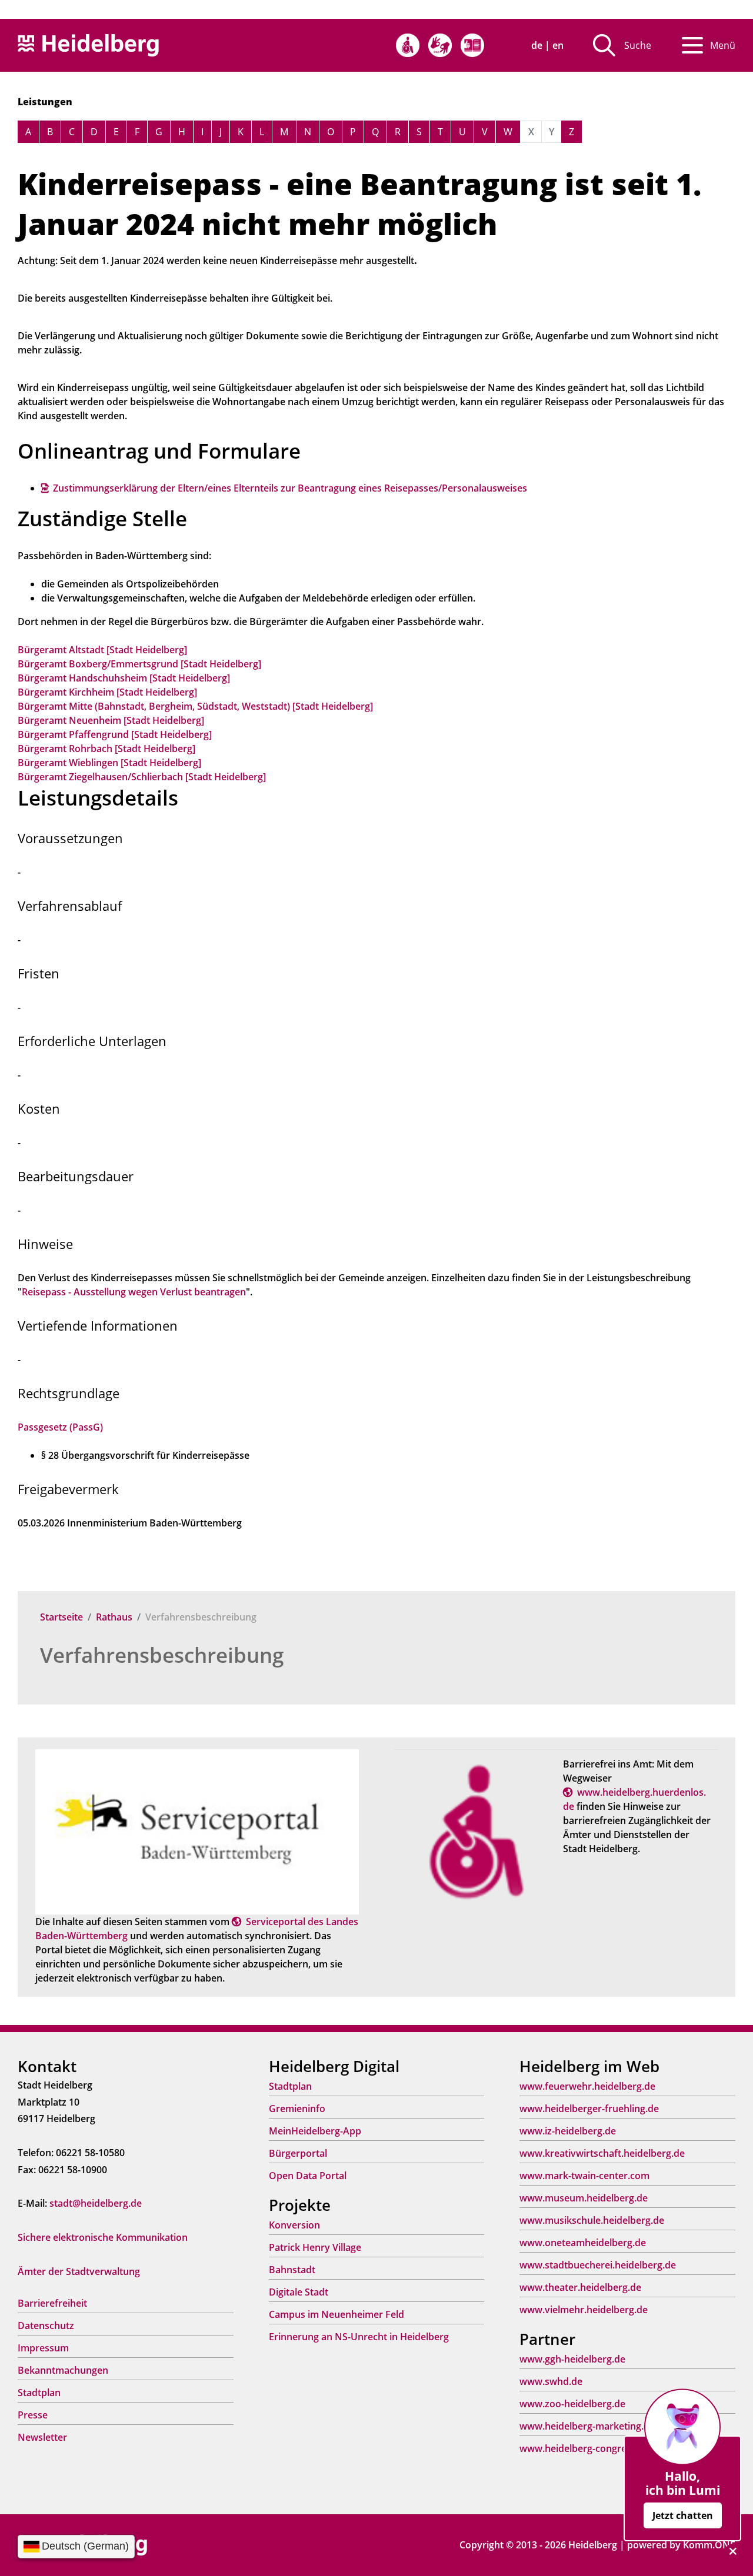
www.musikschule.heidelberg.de (592, 2220)
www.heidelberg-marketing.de (587, 2426)
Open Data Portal (308, 2176)
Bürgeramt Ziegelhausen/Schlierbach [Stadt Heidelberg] (142, 777)
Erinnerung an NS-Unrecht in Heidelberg (359, 2337)
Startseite (61, 1617)
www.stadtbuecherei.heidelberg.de (598, 2265)
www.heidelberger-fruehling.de (589, 2109)
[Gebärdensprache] (440, 45)
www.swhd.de (551, 2381)
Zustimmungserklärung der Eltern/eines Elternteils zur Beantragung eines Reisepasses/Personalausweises (290, 488)
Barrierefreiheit (52, 2303)
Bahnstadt (292, 2270)
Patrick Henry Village (315, 2247)
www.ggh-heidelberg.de (572, 2359)
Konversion (294, 2225)
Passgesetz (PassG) (60, 1427)
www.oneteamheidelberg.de (583, 2243)
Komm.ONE (709, 2545)
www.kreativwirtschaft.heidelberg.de (602, 2153)
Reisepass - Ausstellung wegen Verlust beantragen (134, 1292)
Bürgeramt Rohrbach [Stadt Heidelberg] (106, 749)
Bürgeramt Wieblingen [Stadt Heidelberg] (109, 763)
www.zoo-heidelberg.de (572, 2404)
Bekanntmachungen (63, 2370)
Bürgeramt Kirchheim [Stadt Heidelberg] (107, 692)
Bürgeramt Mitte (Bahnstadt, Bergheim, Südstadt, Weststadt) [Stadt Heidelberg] (195, 706)
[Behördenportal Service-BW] (197, 1831)
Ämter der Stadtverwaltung (79, 2271)
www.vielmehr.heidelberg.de (584, 2310)
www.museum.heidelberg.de (584, 2198)
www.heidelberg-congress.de (584, 2448)
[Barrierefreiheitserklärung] (408, 45)
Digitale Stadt (299, 2292)
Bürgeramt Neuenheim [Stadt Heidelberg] (111, 720)
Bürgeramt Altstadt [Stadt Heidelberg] (102, 650)
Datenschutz (46, 2326)
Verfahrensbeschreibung (162, 1655)
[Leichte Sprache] (472, 45)
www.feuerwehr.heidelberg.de (587, 2086)
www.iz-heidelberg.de (568, 2131)
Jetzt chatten (683, 2515)
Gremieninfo (297, 2109)
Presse (33, 2415)
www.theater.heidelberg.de (580, 2287)
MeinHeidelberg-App (315, 2131)
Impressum (43, 2348)
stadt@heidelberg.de (96, 2203)
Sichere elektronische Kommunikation (103, 2237)
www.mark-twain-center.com (584, 2176)
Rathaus (114, 1617)
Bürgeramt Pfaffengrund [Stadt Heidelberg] (115, 734)
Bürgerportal (298, 2153)
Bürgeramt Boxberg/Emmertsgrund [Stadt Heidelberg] (139, 664)
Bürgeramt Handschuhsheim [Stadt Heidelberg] (124, 678)
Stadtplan (39, 2393)
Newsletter (42, 2437)
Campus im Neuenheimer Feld (336, 2314)
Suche (638, 45)
